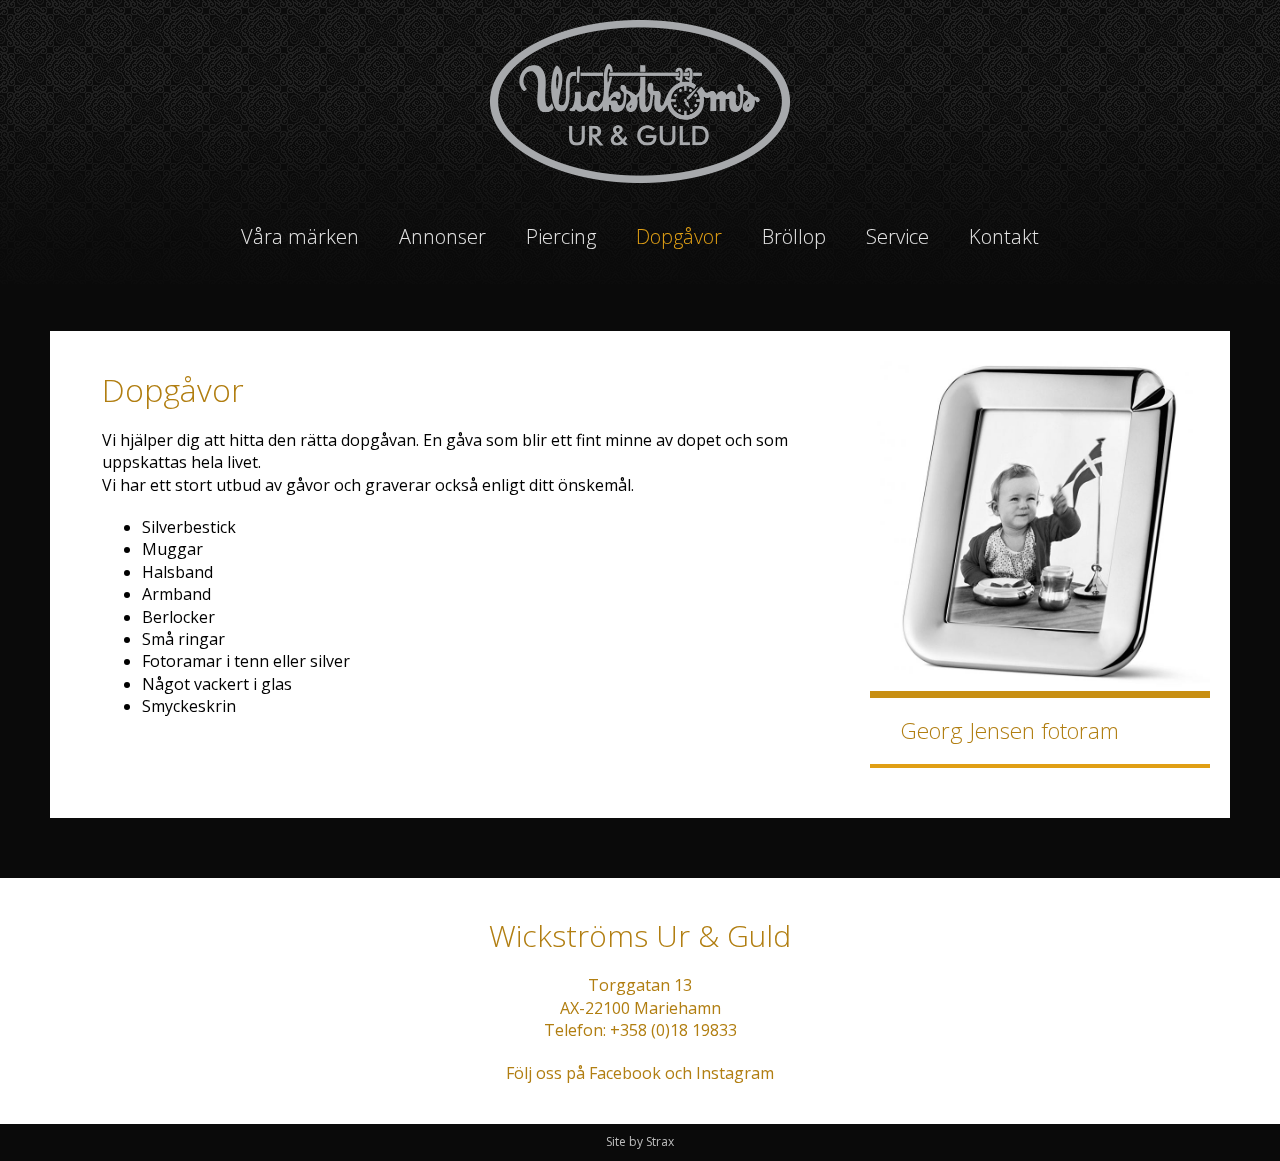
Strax (660, 1141)
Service (897, 236)
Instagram (735, 1073)
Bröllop (794, 236)
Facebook (625, 1073)
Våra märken (300, 236)
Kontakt (1004, 236)
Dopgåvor (679, 236)
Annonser (442, 236)
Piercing (561, 236)
